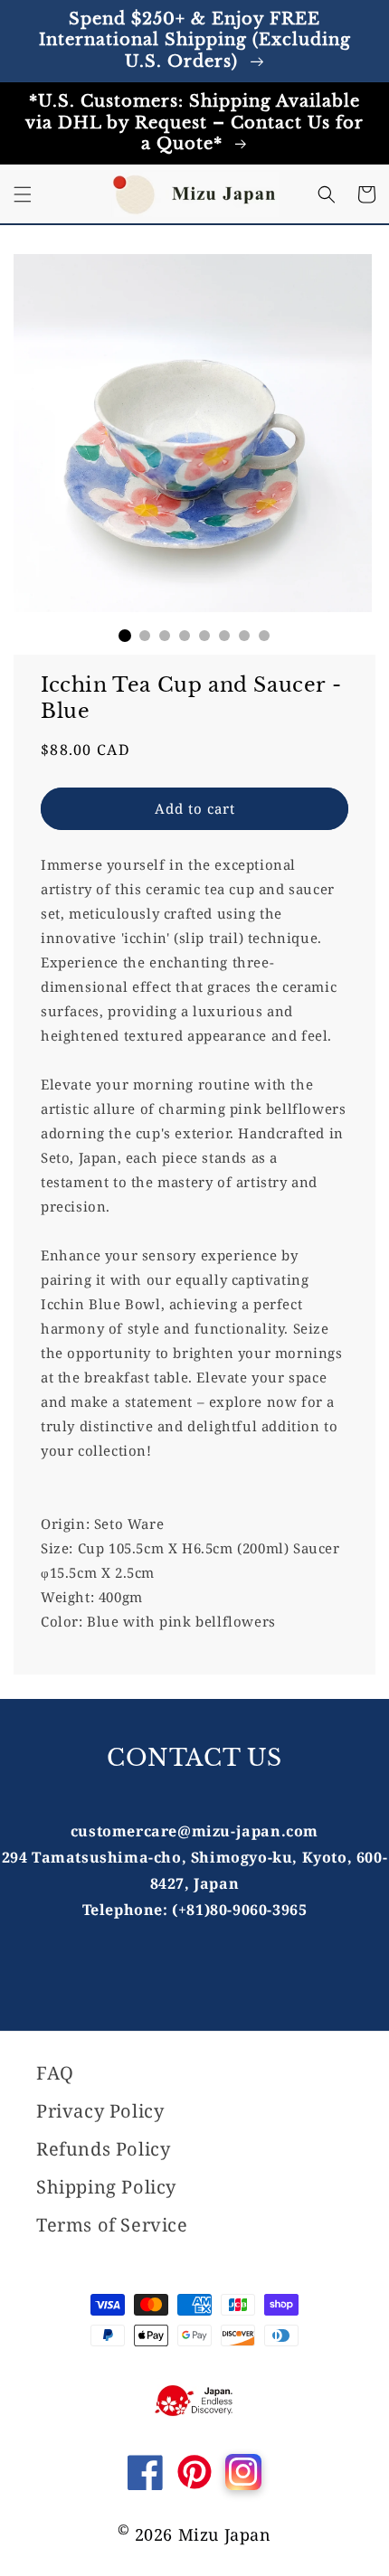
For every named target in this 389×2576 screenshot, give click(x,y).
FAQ (55, 2073)
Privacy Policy (100, 2111)
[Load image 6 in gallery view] (224, 636)
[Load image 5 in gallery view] (204, 636)
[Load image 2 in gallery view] (145, 636)
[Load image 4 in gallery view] (185, 636)
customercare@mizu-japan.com (194, 1831)
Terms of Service (112, 2225)
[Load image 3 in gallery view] (165, 636)
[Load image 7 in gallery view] (244, 636)
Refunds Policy (103, 2149)
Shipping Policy (106, 2187)
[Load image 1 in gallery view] (125, 636)
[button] (23, 194)
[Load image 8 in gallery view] (264, 636)
